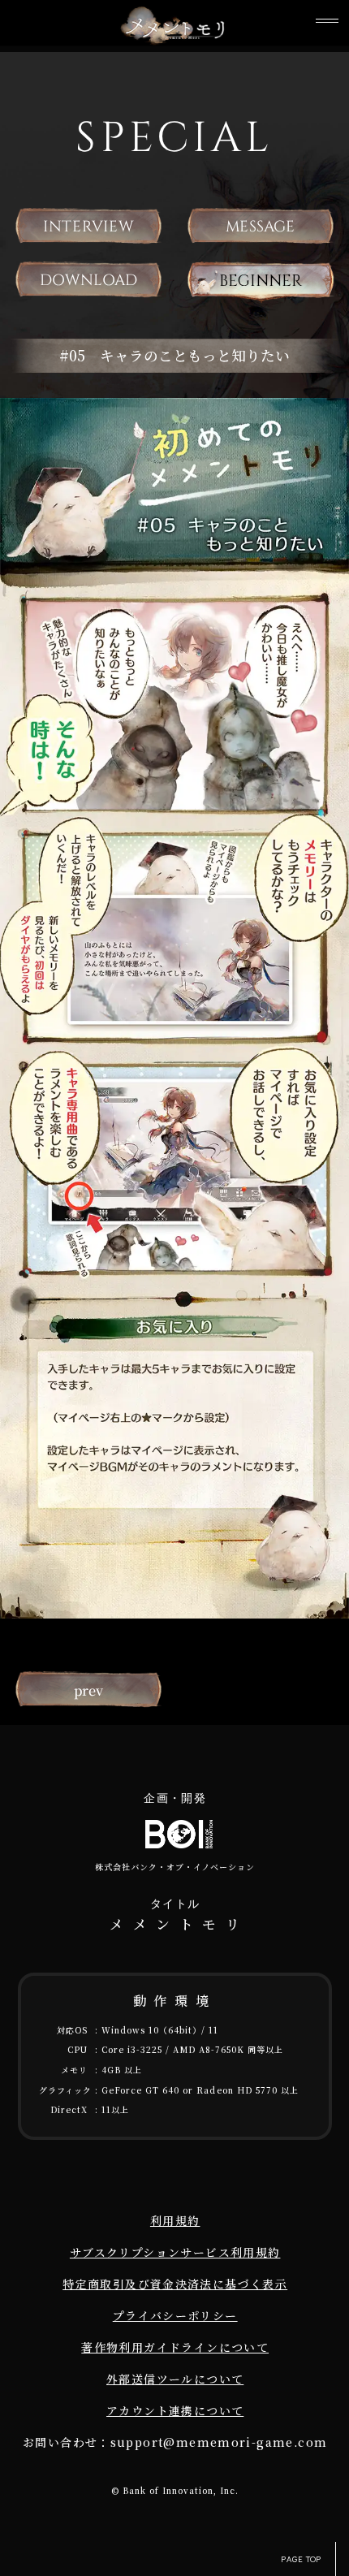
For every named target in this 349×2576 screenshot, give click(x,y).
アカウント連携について (175, 2410)
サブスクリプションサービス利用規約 (175, 2252)
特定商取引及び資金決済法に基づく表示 (175, 2284)
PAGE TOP (301, 2559)
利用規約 (175, 2220)
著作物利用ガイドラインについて (175, 2347)
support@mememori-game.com (219, 2442)
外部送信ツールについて (175, 2379)
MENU (327, 22)
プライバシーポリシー (175, 2315)
